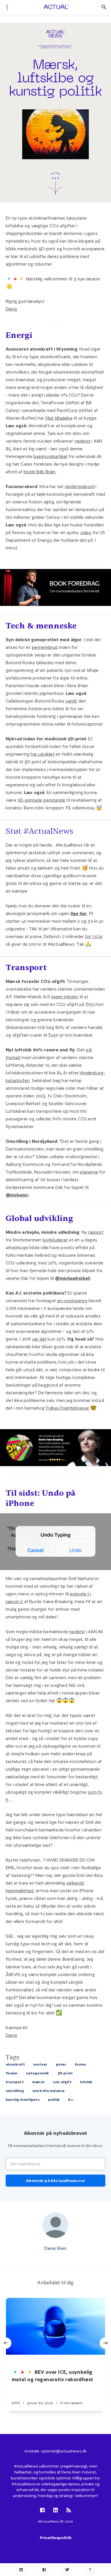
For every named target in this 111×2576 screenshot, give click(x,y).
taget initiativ (65, 997)
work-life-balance (49, 2091)
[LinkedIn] (21, 2570)
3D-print (65, 2073)
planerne (89, 1172)
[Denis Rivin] (55, 2225)
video (86, 533)
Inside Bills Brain (40, 472)
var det (39, 1339)
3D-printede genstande (41, 800)
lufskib (86, 2082)
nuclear (40, 2064)
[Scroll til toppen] (90, 2570)
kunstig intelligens (23, 2099)
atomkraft (15, 2064)
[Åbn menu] (7, 7)
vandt (71, 701)
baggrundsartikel (50, 456)
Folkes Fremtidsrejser (68, 1408)
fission (12, 2073)
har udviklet (42, 754)
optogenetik (37, 2073)
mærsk (38, 2082)
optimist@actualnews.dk (64, 2451)
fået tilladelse (59, 418)
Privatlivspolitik (56, 2538)
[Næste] (105, 2343)
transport (15, 2082)
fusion (80, 2064)
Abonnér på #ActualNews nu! (55, 2181)
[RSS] (69, 2511)
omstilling (15, 2091)
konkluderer (55, 1240)
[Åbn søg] (104, 7)
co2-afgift (62, 2082)
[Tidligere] (6, 2343)
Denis (11, 309)
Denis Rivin (55, 2248)
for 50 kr (94, 936)
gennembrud (45, 647)
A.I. (71, 2099)
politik (54, 2099)
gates (61, 2064)
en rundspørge (72, 1301)
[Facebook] (44, 2570)
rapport (95, 1232)
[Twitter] (67, 2570)
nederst (82, 441)
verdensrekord (80, 486)
